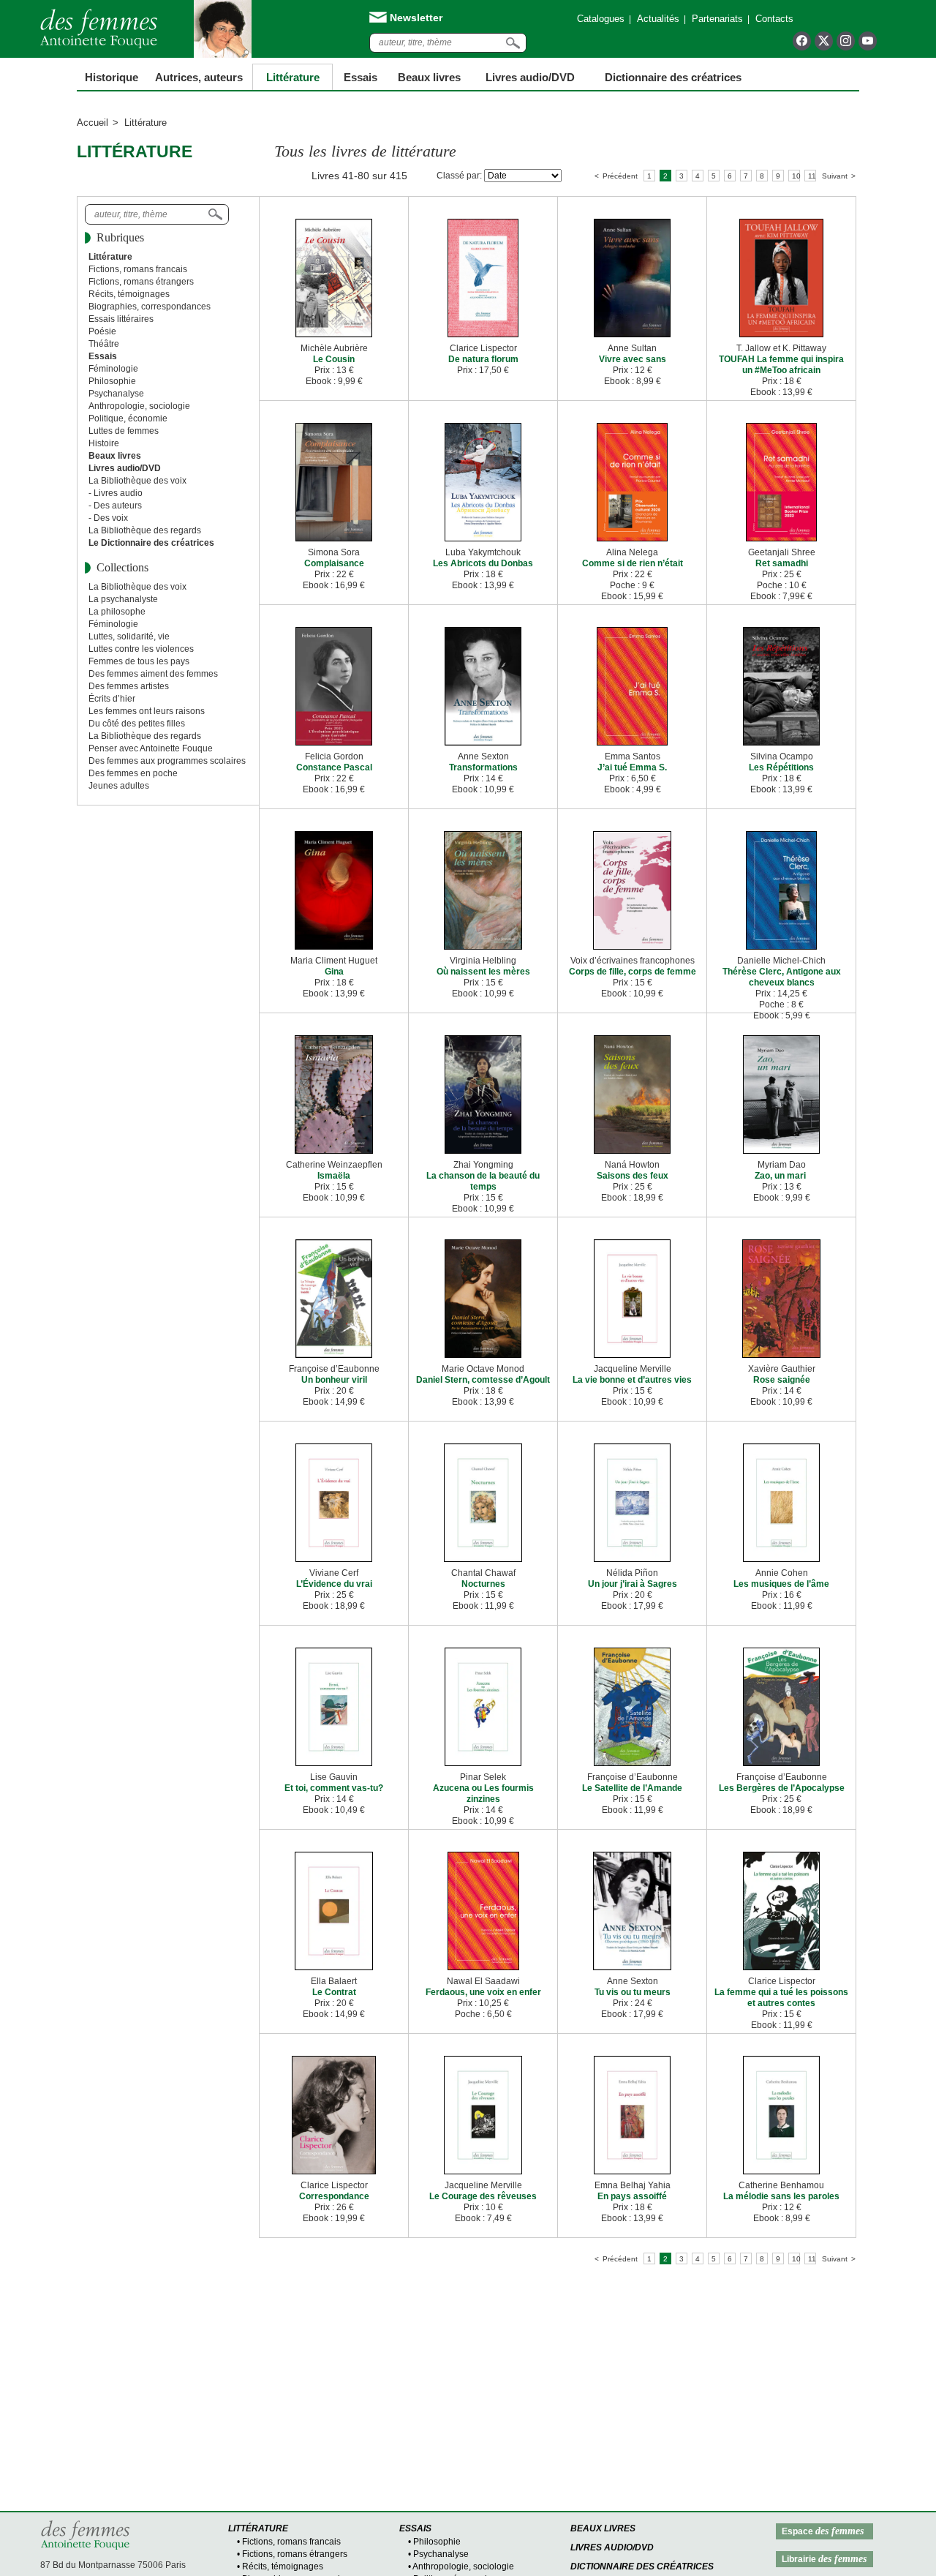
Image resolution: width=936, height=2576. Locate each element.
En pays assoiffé (632, 2196)
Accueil (93, 123)
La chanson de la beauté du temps (483, 1181)
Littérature (293, 77)
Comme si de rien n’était (633, 563)
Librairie (824, 2559)
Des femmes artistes (129, 686)
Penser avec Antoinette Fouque (151, 748)
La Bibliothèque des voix (137, 481)
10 (796, 176)
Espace (823, 2531)
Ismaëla (334, 1176)
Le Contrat (334, 1992)
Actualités (658, 19)
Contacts (774, 19)
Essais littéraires (121, 319)
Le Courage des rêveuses (483, 2196)
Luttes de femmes (124, 431)
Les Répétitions (781, 767)
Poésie (102, 331)
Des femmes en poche (133, 773)
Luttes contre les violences (141, 649)
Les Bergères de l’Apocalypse (782, 1788)
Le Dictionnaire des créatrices (151, 543)
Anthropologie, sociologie (139, 406)
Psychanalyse (116, 394)
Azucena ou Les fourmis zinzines (483, 1794)
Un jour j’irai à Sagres (633, 1584)
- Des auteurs (115, 506)
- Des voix (108, 518)
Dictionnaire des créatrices (673, 77)
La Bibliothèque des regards (145, 530)
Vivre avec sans (633, 359)
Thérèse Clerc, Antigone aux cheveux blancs (782, 977)
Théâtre (104, 344)
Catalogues (601, 19)
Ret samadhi (782, 563)
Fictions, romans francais (138, 269)
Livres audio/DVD (612, 2547)
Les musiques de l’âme (781, 1584)
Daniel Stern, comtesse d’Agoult (483, 1380)
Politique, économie (128, 418)
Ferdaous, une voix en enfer (483, 1992)
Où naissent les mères (483, 972)
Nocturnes (483, 1584)
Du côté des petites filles (137, 724)
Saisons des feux (633, 1176)
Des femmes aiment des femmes (153, 674)
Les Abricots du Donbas (483, 563)
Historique (112, 77)
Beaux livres (429, 77)
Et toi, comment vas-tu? (334, 1788)
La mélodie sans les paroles (781, 2196)
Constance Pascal (334, 767)
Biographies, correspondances (150, 307)
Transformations (483, 767)
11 (812, 176)
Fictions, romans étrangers (141, 282)
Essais (361, 77)
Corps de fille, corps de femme (633, 972)
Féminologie (113, 369)
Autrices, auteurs (199, 77)
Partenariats (717, 19)
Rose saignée (782, 1380)
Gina (334, 972)
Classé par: (459, 176)
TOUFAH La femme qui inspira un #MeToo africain (781, 365)
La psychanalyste (123, 599)
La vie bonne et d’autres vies (632, 1380)
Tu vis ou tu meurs (633, 1992)
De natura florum (483, 359)
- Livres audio (116, 493)
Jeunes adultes (119, 786)
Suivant (835, 176)
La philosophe (117, 612)
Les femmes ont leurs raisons (147, 711)
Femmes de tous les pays (139, 661)
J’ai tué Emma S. (632, 767)
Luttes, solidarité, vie (129, 637)
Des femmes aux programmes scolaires (167, 761)
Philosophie (112, 381)
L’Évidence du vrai (334, 1584)
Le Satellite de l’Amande (632, 1788)
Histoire (104, 443)
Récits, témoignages (129, 294)
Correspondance (334, 2196)
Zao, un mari (781, 1176)
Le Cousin (334, 359)
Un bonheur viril (334, 1380)
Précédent (620, 176)
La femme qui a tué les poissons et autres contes (781, 1998)
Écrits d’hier (112, 699)
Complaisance (334, 563)
